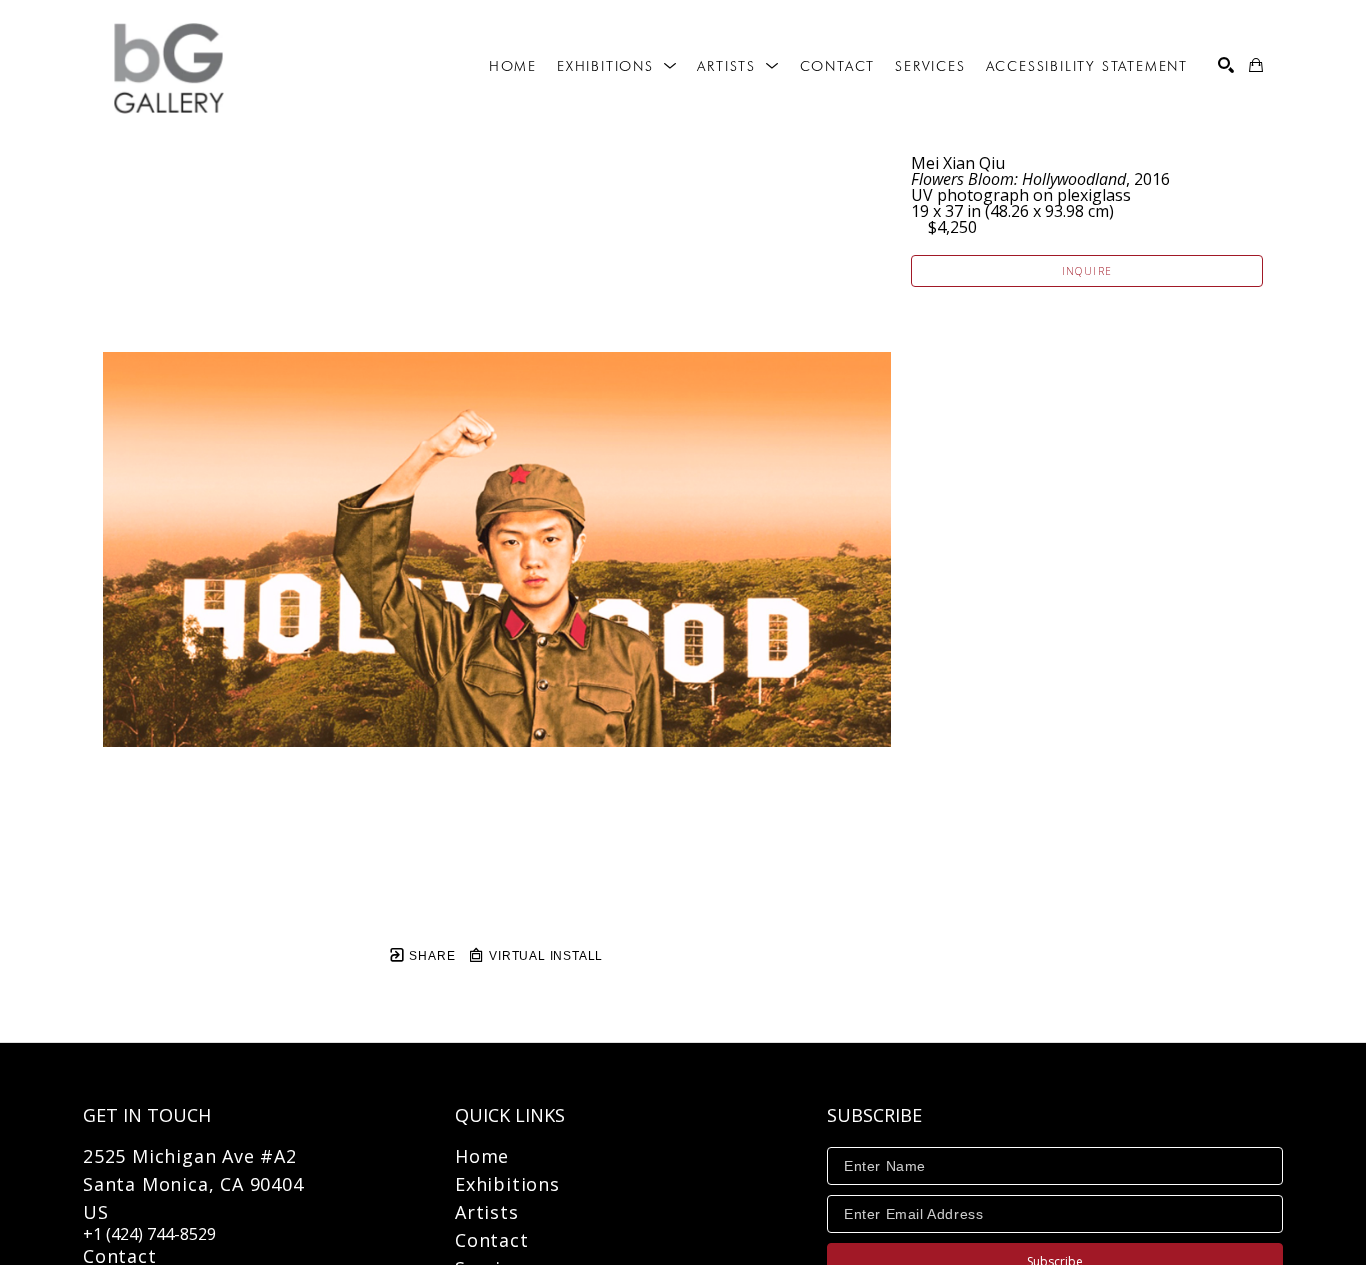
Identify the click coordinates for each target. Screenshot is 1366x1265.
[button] (617, 66)
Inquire (1087, 271)
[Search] (1226, 65)
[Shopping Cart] (1256, 65)
